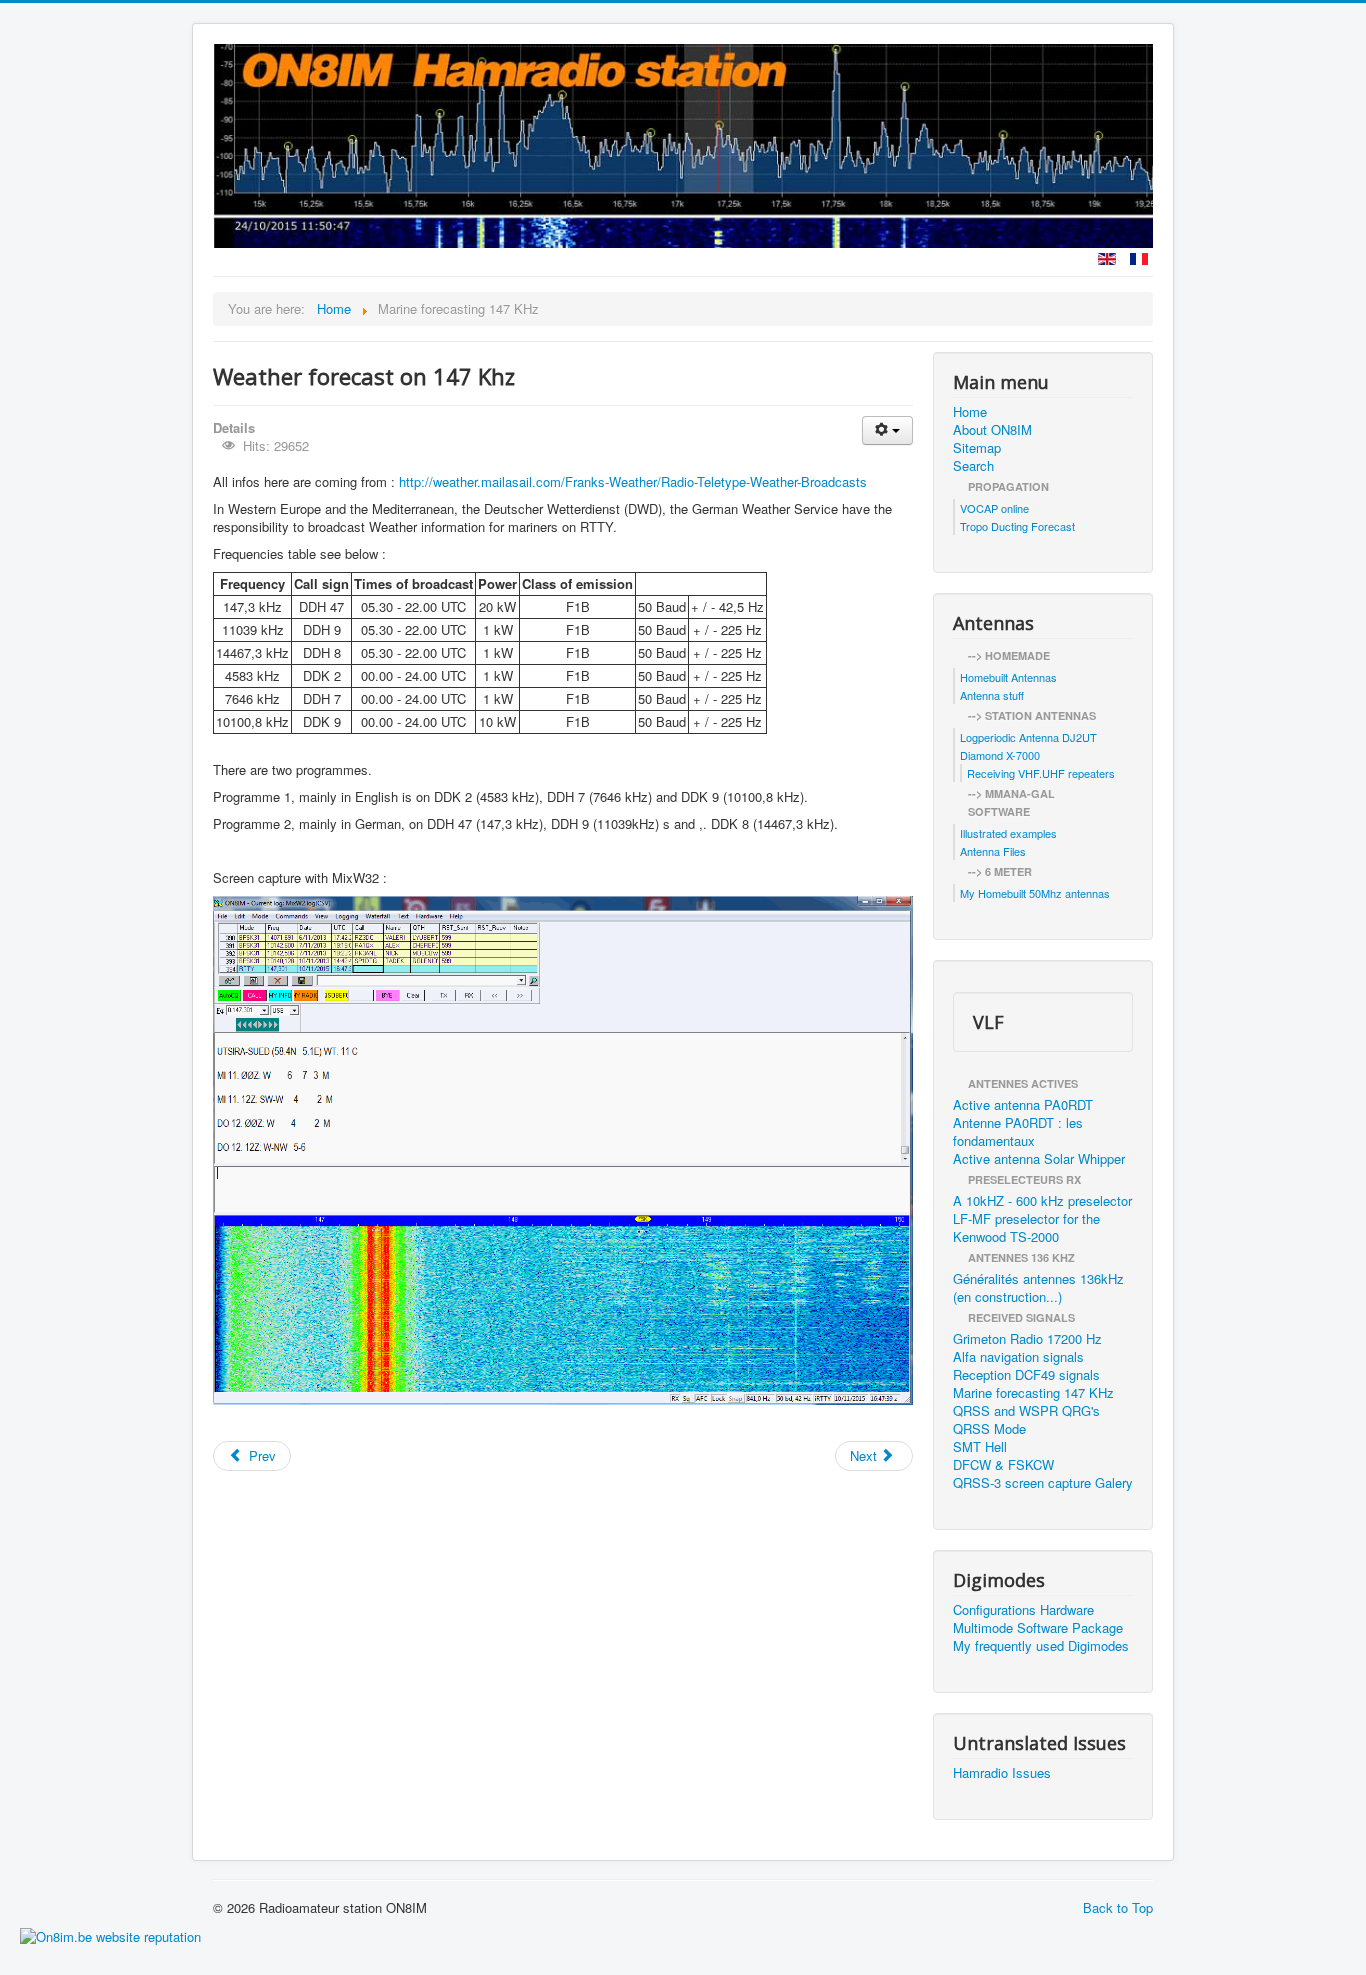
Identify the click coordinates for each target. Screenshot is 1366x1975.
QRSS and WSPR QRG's (1026, 1411)
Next (865, 1455)
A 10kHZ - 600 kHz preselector (1042, 1201)
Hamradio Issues (1002, 1773)
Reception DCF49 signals (1026, 1375)
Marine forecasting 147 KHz (1033, 1393)
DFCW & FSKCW (1003, 1465)
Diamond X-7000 (1000, 755)
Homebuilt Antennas (1008, 677)
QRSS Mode (989, 1429)
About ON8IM (992, 430)
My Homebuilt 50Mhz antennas (1035, 893)
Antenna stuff (992, 695)
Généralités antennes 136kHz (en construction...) (1038, 1288)
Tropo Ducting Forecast (1017, 526)
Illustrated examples (1008, 833)
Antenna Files (993, 851)
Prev (260, 1455)
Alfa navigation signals (1018, 1357)
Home (970, 412)
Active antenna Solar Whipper (1039, 1159)
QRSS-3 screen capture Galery (1043, 1483)
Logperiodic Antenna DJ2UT (1028, 737)
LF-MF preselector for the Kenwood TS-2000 (1026, 1228)
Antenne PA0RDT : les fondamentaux (1018, 1132)
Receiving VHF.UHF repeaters (1041, 773)
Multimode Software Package (1038, 1628)
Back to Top (1118, 1907)
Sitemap (977, 448)
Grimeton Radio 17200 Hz (1027, 1339)
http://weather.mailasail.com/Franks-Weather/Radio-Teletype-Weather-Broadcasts (633, 481)
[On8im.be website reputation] (110, 1934)
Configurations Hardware (1023, 1610)
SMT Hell (980, 1447)
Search (973, 466)
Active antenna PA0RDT (1023, 1105)
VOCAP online (994, 508)
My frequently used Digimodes (1041, 1646)
